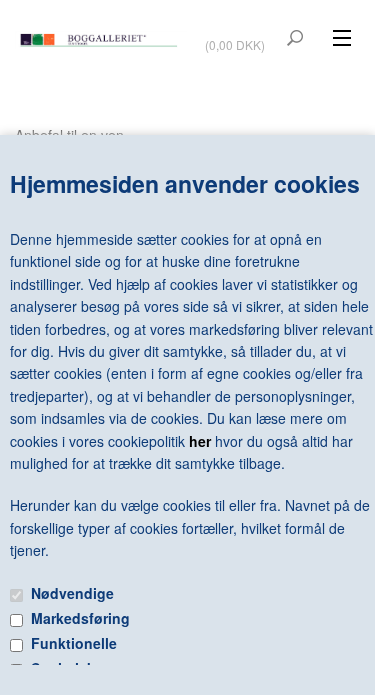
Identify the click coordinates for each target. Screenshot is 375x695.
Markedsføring (80, 618)
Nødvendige (72, 593)
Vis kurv (237, 31)
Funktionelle (74, 643)
